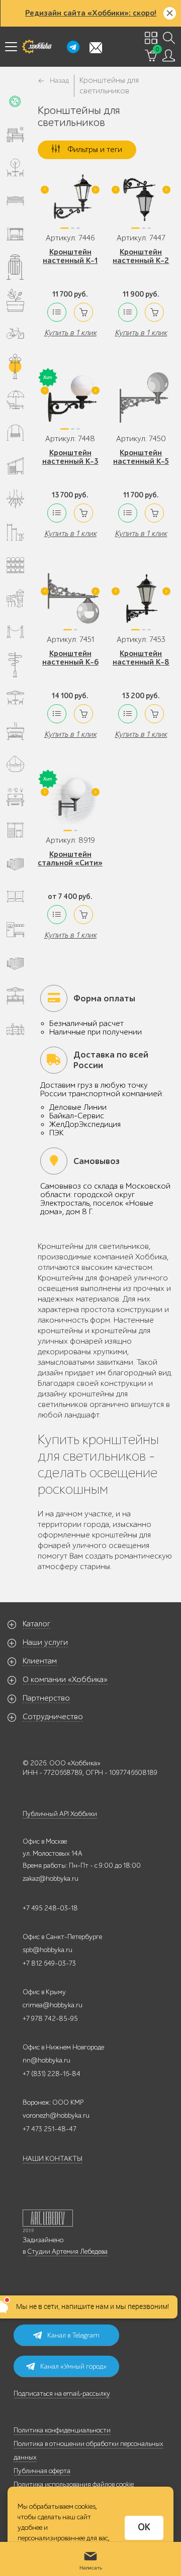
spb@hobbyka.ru (48, 1950)
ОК (144, 2527)
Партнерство (46, 1698)
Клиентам (40, 1661)
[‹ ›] (70, 201)
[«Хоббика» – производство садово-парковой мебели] (37, 47)
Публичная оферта (42, 2471)
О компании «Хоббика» (65, 1680)
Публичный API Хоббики (60, 1814)
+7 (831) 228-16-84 (52, 2074)
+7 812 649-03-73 (49, 1963)
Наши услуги (45, 1642)
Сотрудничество (53, 1717)
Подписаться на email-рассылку (62, 2394)
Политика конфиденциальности (62, 2430)
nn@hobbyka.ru (47, 2060)
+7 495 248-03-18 (50, 1908)
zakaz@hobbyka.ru (51, 1879)
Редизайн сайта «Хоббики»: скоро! (91, 13)
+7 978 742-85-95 (50, 2019)
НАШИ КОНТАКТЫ (53, 2159)
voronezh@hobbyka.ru (56, 2115)
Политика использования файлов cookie (74, 2484)
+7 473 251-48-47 (50, 2129)
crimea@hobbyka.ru (53, 2005)
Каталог (36, 1624)
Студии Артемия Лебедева (67, 2251)
